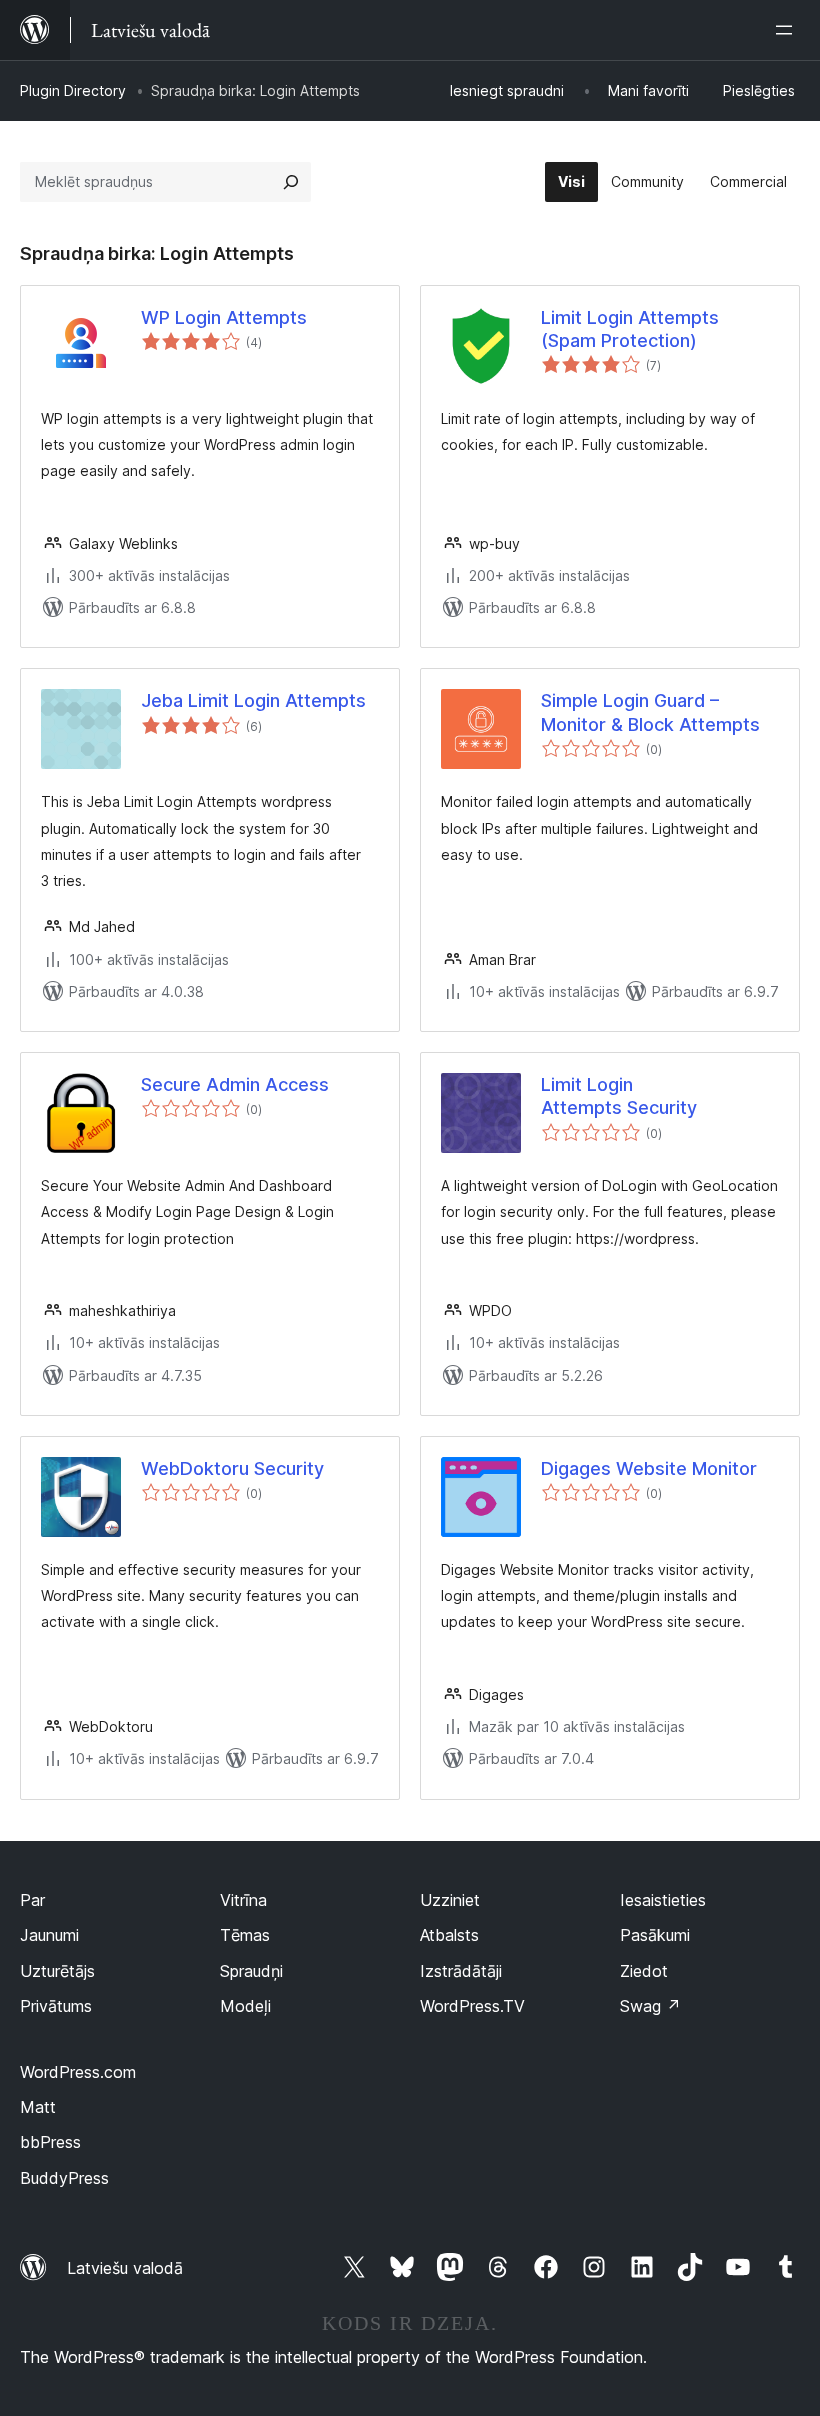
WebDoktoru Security (232, 1468)
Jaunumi (49, 1935)
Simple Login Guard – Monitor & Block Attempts (650, 712)
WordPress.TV (472, 2006)
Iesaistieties (663, 1900)
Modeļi (245, 2006)
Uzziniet (450, 1900)
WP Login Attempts (224, 317)
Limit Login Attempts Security (619, 1096)
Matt (38, 2107)
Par (32, 1900)
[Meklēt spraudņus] (291, 182)
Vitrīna (243, 1900)
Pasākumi (655, 1935)
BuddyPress (64, 2178)
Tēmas (245, 1935)
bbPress (50, 2142)
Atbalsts (449, 1935)
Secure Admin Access (235, 1084)
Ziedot (644, 1971)
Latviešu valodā (125, 2268)
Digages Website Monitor (649, 1468)
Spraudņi (251, 1971)
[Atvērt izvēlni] (788, 30)
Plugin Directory (73, 90)
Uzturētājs (57, 1971)
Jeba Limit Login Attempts (253, 700)
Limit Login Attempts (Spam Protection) (630, 329)
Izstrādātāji (461, 1971)
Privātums (56, 2006)
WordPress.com (78, 2072)
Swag (650, 2006)
